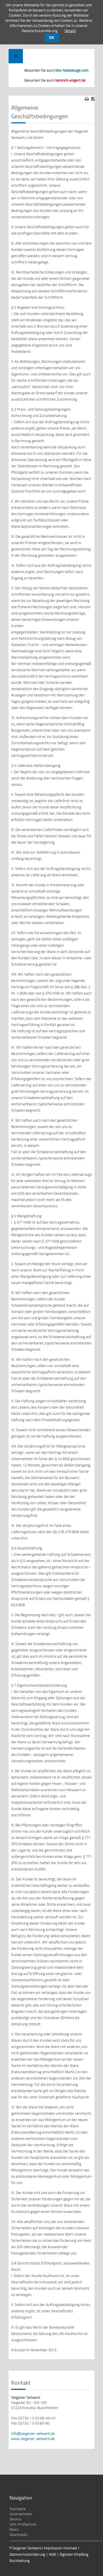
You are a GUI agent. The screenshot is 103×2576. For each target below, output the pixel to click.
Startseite (18, 2509)
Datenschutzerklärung (27, 2554)
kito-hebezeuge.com (72, 70)
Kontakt (71, 2548)
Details (70, 31)
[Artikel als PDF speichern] (93, 99)
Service (15, 2519)
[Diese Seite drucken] (87, 99)
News (14, 2529)
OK (52, 38)
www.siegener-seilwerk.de (33, 2439)
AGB (52, 2554)
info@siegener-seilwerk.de (33, 2433)
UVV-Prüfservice (23, 2524)
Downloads (18, 2534)
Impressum (53, 2548)
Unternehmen (21, 2514)
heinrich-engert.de (70, 80)
